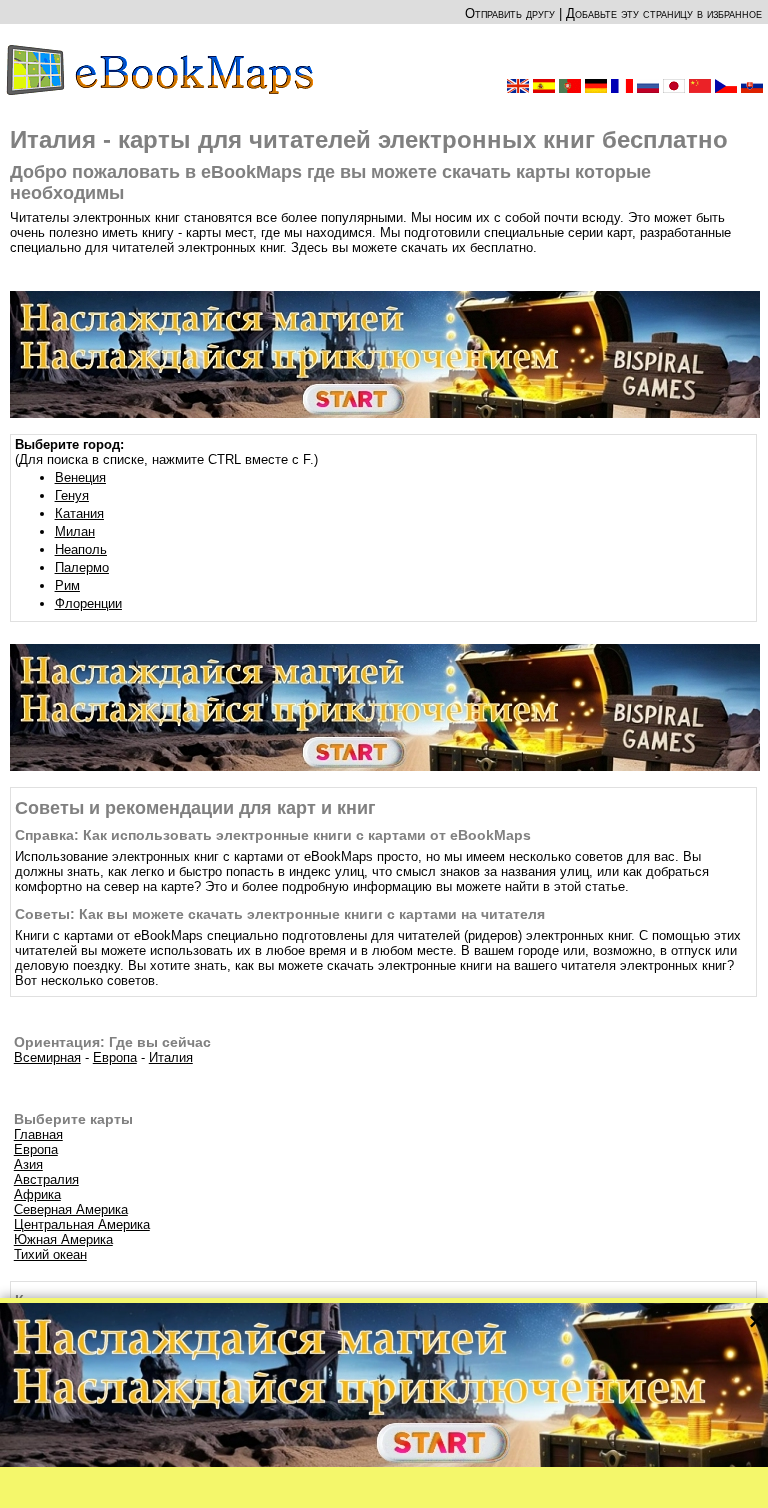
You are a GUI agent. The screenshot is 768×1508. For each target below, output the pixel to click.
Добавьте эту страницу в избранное (664, 13)
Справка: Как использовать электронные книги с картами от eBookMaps (273, 835)
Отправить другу (510, 13)
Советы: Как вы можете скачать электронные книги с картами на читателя (280, 914)
